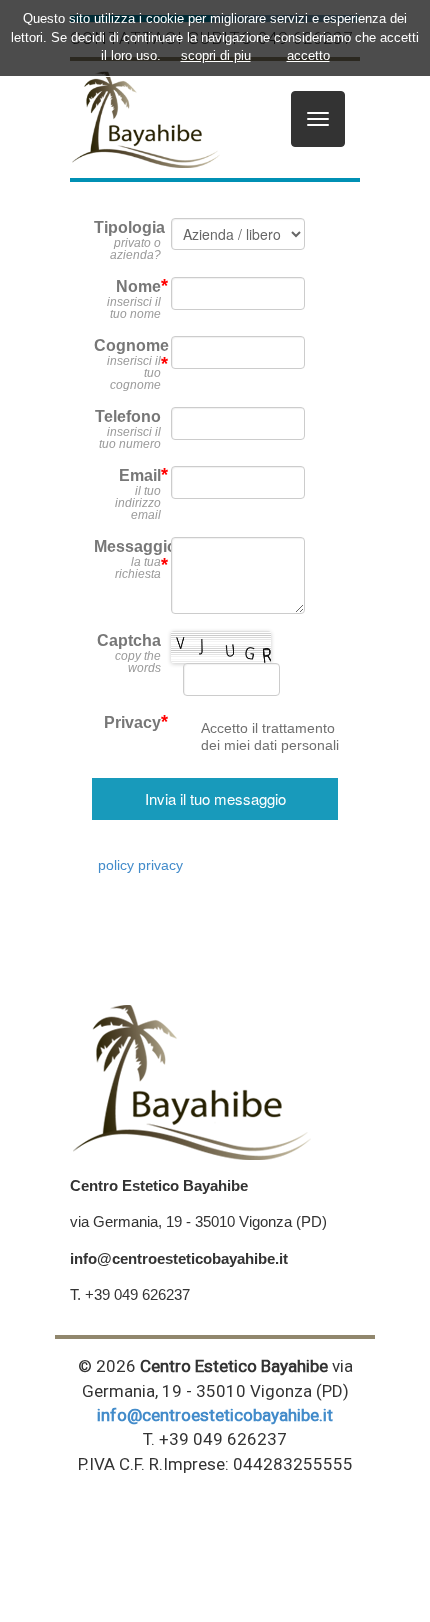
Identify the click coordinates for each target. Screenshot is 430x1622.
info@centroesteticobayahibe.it (215, 1415)
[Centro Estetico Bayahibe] (145, 118)
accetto (308, 55)
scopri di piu (216, 55)
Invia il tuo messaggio (215, 798)
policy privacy (140, 865)
